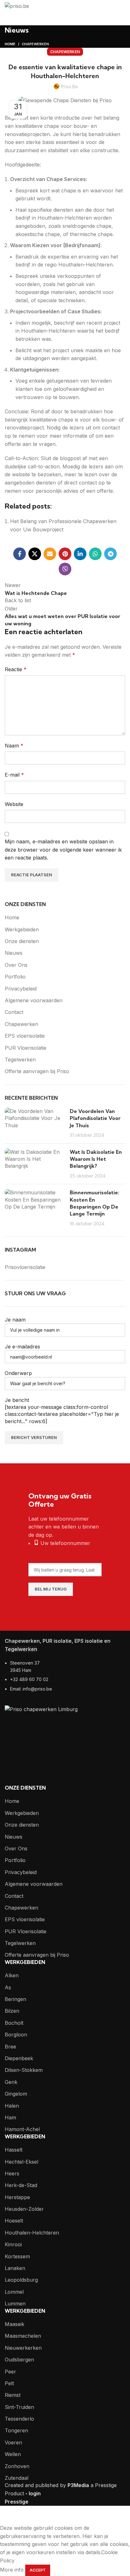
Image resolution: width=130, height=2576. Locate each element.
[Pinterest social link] (65, 554)
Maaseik (15, 2324)
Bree (10, 2047)
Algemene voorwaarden (34, 1000)
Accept (38, 2570)
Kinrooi (13, 2244)
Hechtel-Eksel (21, 2162)
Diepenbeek (19, 2058)
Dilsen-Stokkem (24, 2070)
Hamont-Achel (22, 2129)
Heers (12, 2173)
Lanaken (15, 2268)
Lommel (14, 2292)
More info (12, 2570)
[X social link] (35, 554)
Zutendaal (17, 2478)
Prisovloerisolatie (25, 1267)
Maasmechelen (23, 2336)
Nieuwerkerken (23, 2348)
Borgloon (16, 2035)
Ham (10, 2117)
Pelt (9, 2383)
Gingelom (16, 2094)
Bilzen (12, 2011)
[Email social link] (50, 554)
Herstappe (17, 2197)
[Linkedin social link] (80, 554)
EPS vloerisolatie (25, 1036)
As (8, 1987)
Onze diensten (22, 941)
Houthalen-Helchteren (32, 2233)
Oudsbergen (19, 2360)
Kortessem (17, 2256)
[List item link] (65, 1679)
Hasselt (14, 2150)
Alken (12, 1975)
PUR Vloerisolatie (26, 1048)
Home (10, 44)
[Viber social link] (65, 569)
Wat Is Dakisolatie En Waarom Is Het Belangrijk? (96, 1159)
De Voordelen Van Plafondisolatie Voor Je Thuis (95, 1118)
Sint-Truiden (19, 2407)
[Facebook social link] (20, 554)
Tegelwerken (20, 1060)
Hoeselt (14, 2221)
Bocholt (14, 2023)
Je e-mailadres (22, 1347)
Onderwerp (18, 1373)
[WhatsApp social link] (95, 554)
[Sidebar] (8, 2516)
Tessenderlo (19, 2419)
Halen (12, 2106)
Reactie (16, 669)
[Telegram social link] (110, 554)
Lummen (15, 2304)
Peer (10, 2372)
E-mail (14, 775)
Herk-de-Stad (21, 2185)
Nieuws (14, 953)
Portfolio (15, 977)
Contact (14, 1012)
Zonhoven (17, 2466)
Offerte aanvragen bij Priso (37, 1071)
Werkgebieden (22, 929)
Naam (14, 746)
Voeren (13, 2442)
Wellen (13, 2454)
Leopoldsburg (21, 2280)
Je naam (15, 1320)
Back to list (18, 600)
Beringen (15, 1999)
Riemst (13, 2395)
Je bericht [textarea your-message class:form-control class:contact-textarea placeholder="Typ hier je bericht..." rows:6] (62, 1411)
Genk (11, 2082)
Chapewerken (35, 44)
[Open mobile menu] (122, 6)
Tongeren (16, 2430)
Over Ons (16, 965)
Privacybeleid (21, 989)
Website (14, 804)
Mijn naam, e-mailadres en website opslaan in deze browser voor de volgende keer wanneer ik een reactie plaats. (63, 850)
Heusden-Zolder (24, 2209)
